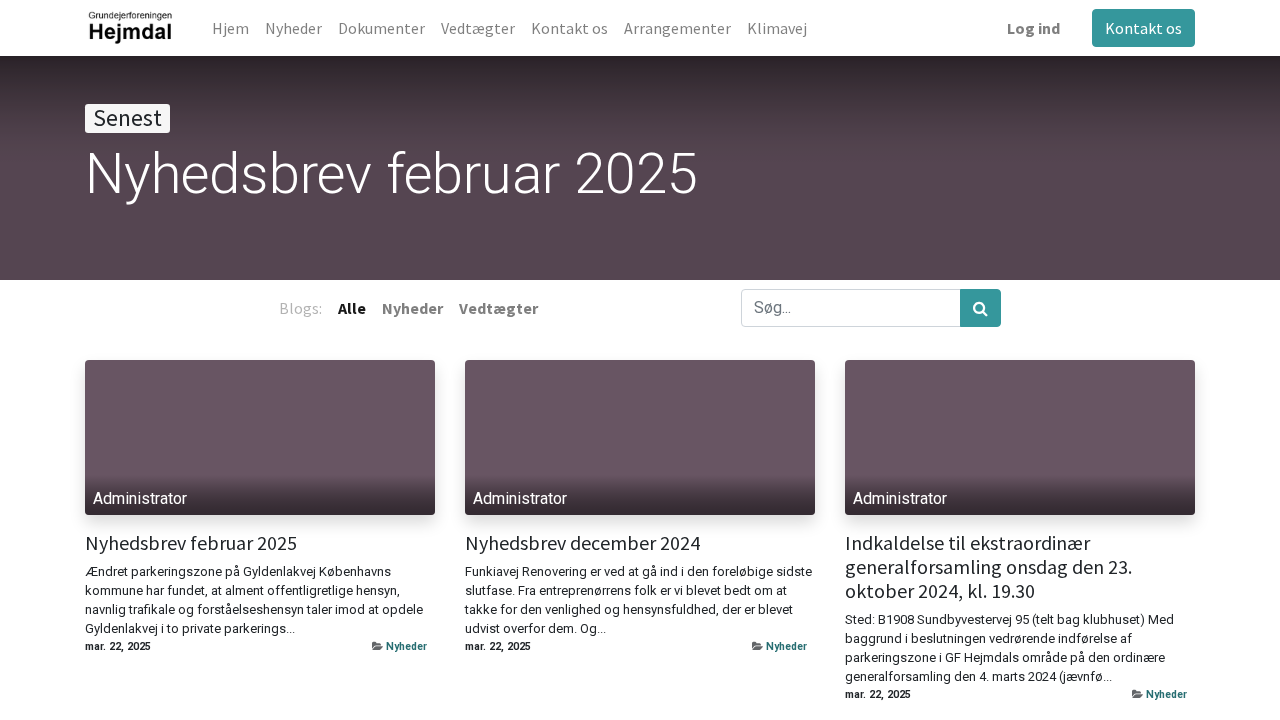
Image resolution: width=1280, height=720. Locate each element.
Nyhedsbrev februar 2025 (191, 543)
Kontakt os (1143, 28)
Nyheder (406, 646)
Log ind (1033, 28)
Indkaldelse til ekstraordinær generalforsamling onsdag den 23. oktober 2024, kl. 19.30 (988, 567)
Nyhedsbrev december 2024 (582, 543)
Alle (352, 308)
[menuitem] (230, 28)
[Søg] (980, 308)
